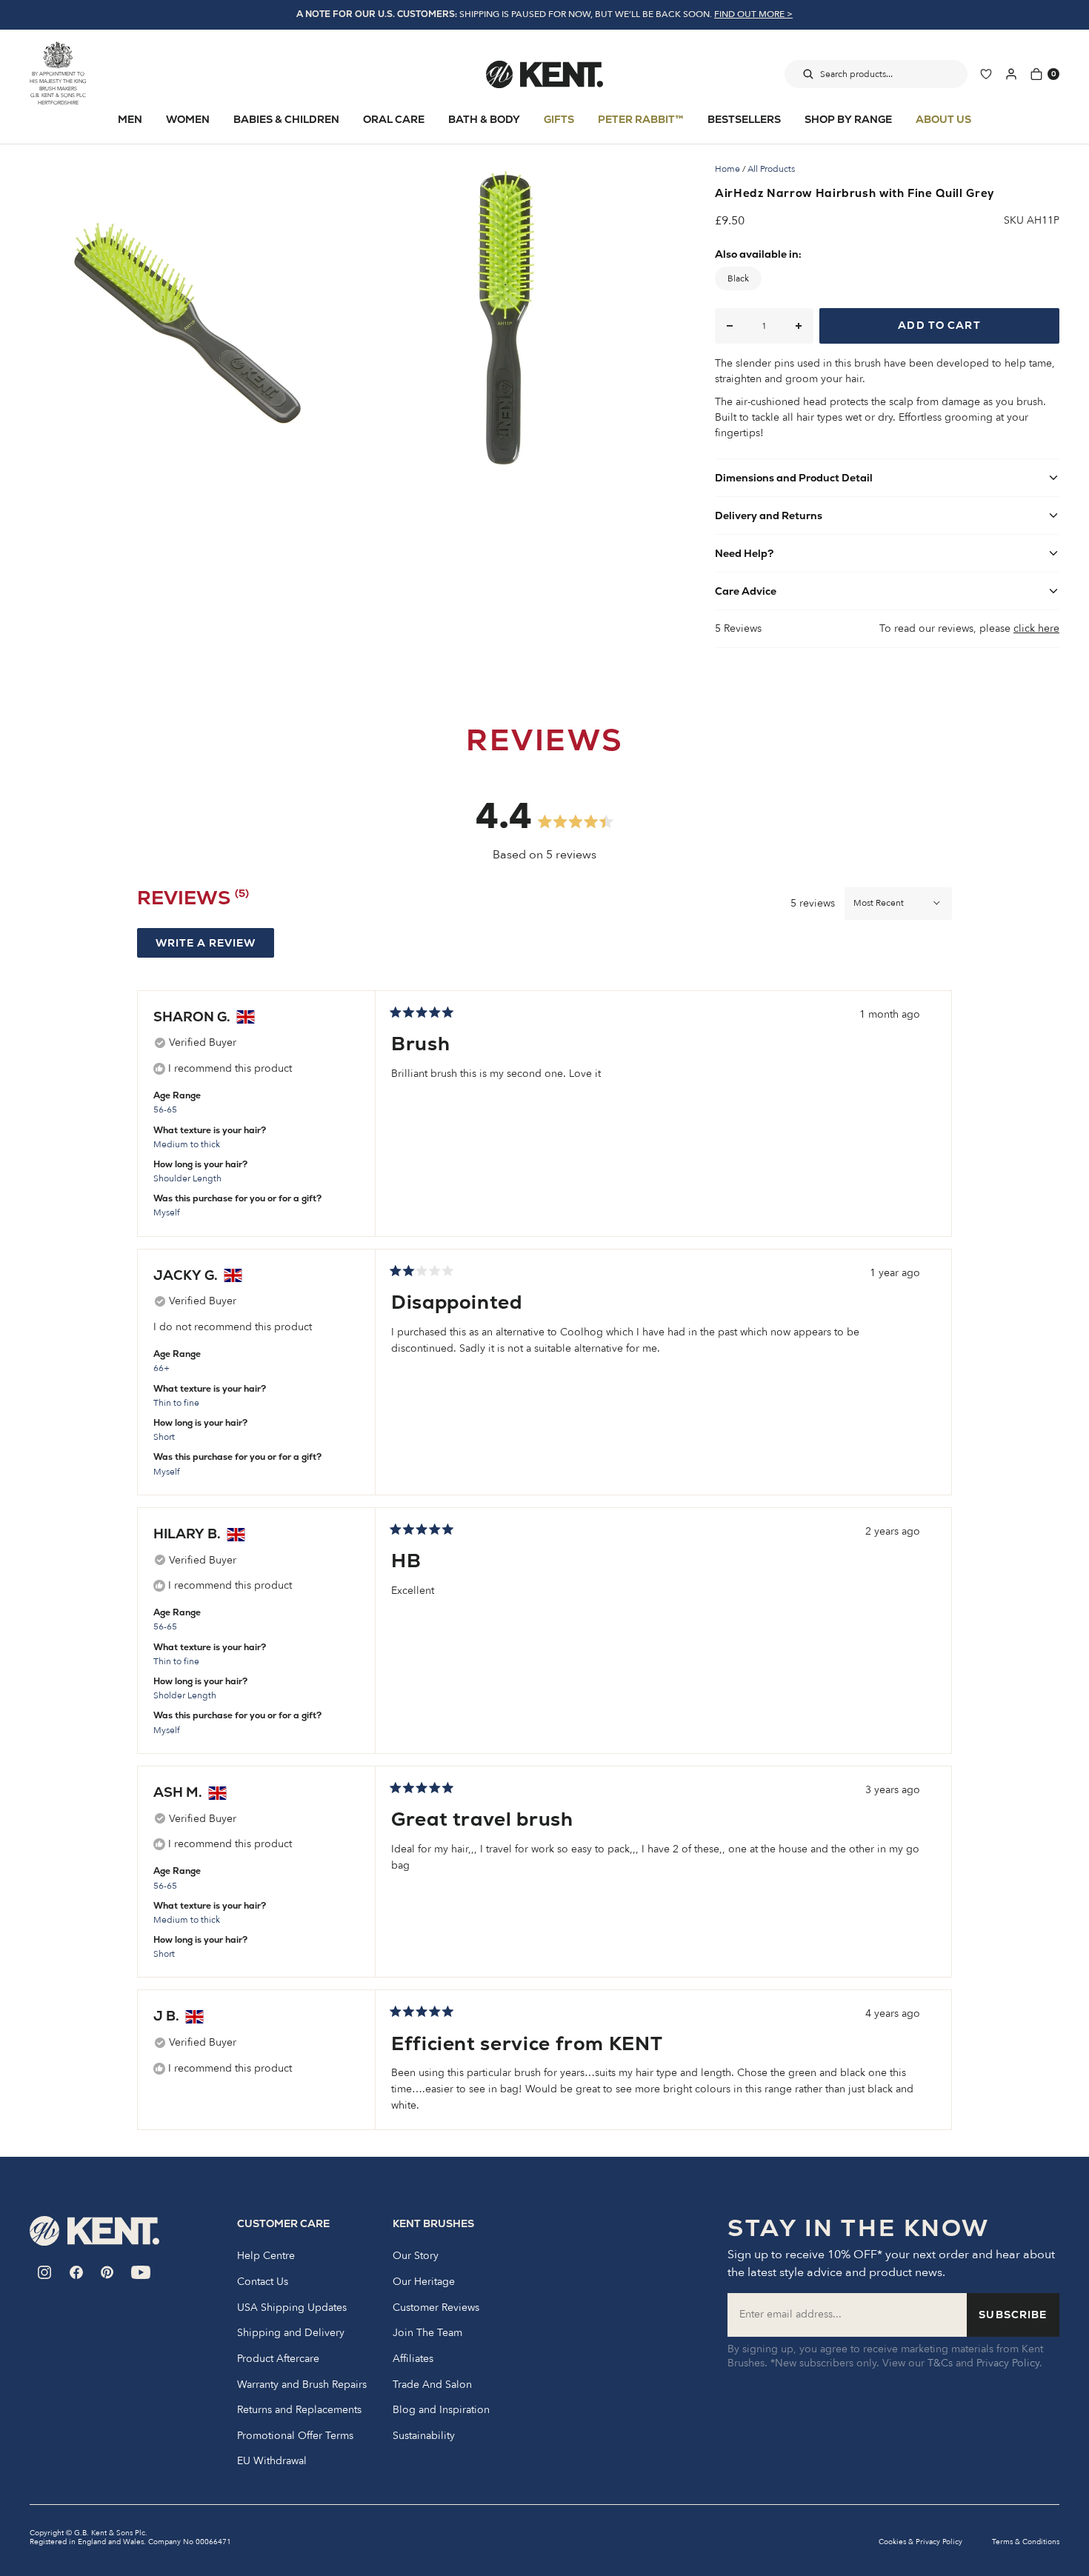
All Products (771, 169)
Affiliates (413, 2359)
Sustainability (424, 2436)
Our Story (416, 2256)
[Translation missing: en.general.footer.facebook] (76, 2272)
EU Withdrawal (272, 2461)
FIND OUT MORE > (753, 14)
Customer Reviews (436, 2308)
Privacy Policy (1008, 2363)
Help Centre (266, 2256)
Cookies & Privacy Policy (920, 2542)
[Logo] (544, 74)
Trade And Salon (432, 2385)
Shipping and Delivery (291, 2333)
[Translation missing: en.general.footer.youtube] (141, 2272)
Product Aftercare (278, 2359)
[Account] (1011, 74)
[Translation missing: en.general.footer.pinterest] (107, 2272)
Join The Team (427, 2333)
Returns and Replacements (299, 2410)
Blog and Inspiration (441, 2410)
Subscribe (1013, 2315)
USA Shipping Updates (292, 2308)
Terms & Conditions (1026, 2542)
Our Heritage (424, 2282)
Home (727, 169)
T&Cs (940, 2363)
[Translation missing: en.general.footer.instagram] (45, 2272)
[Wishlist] (986, 74)
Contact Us (263, 2282)
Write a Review (215, 947)
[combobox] (876, 74)
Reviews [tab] (193, 901)
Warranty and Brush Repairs (302, 2385)
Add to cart (939, 325)
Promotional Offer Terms (295, 2436)
